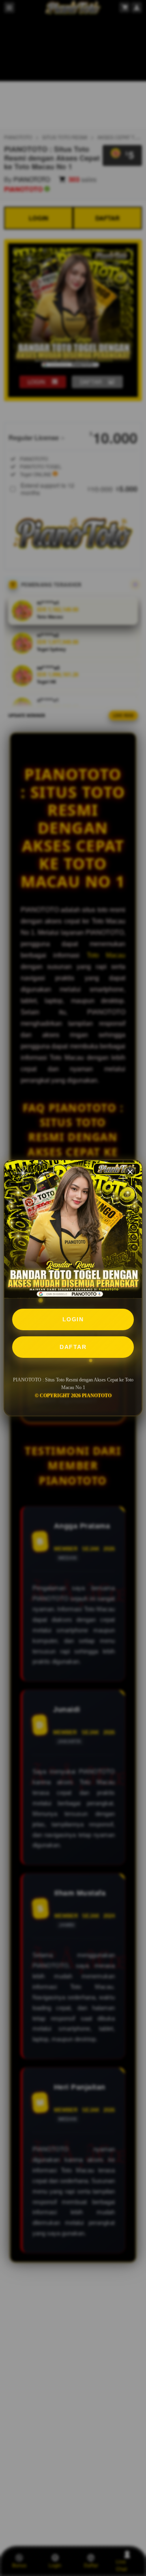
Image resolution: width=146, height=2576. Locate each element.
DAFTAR (73, 1347)
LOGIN (73, 1319)
